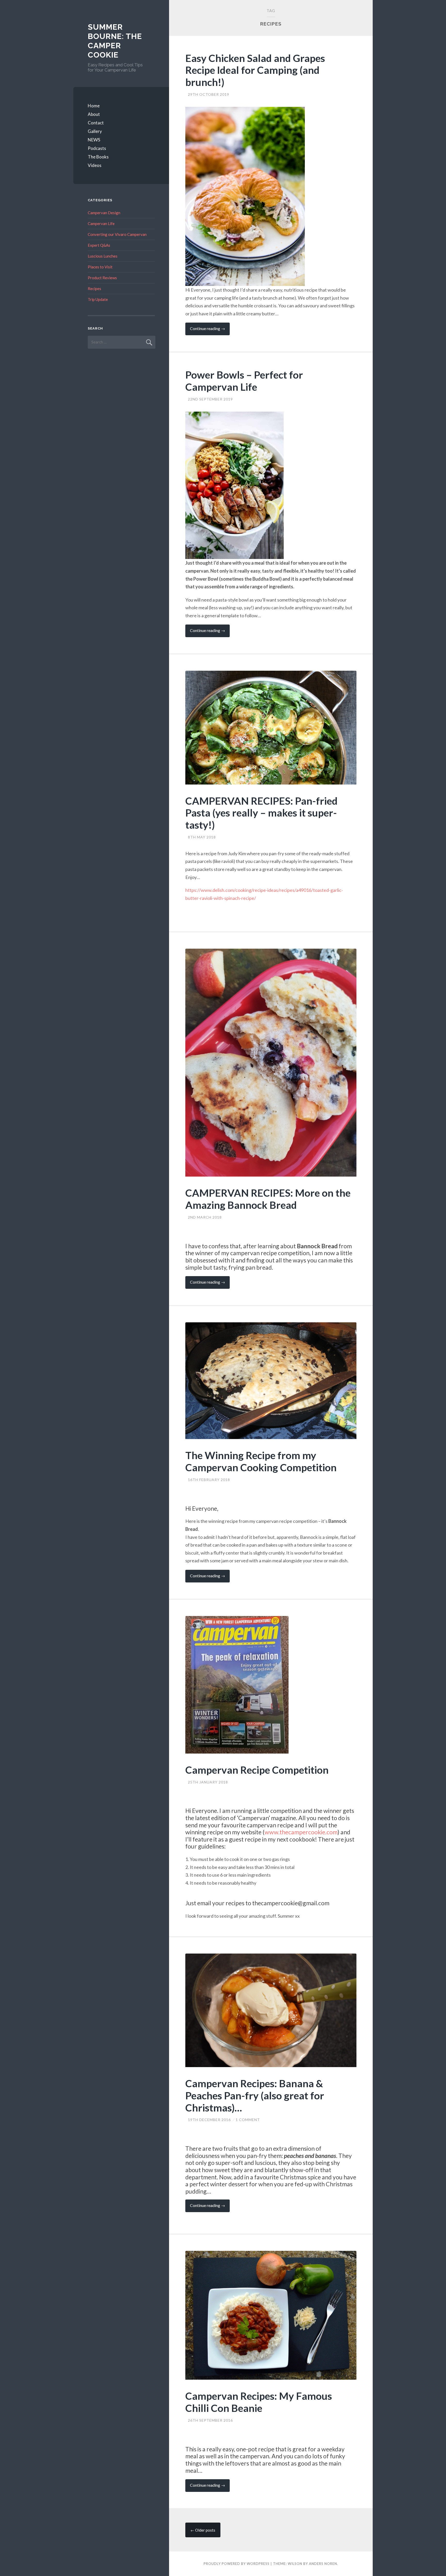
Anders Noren (323, 2564)
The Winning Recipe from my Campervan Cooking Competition (261, 1461)
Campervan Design (104, 213)
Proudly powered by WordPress (237, 2564)
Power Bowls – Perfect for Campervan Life (244, 381)
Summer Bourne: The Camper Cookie (115, 41)
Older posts (203, 2530)
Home (94, 106)
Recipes (94, 289)
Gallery (95, 131)
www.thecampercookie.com (301, 1832)
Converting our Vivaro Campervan (117, 234)
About (94, 114)
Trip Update (98, 299)
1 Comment (248, 2120)
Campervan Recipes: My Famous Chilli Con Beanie (259, 2402)
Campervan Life (101, 223)
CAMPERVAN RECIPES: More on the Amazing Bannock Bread (268, 1199)
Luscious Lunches (103, 256)
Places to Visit (100, 267)
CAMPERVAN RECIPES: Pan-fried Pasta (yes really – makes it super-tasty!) (261, 813)
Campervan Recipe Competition (257, 1770)
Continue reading (210, 330)
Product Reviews (102, 278)
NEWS (94, 140)
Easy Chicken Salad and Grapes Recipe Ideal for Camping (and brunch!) (255, 70)
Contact (96, 123)
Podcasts (97, 148)
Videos (95, 165)
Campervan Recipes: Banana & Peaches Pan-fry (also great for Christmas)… (255, 2095)
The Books (98, 157)
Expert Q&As (99, 245)
